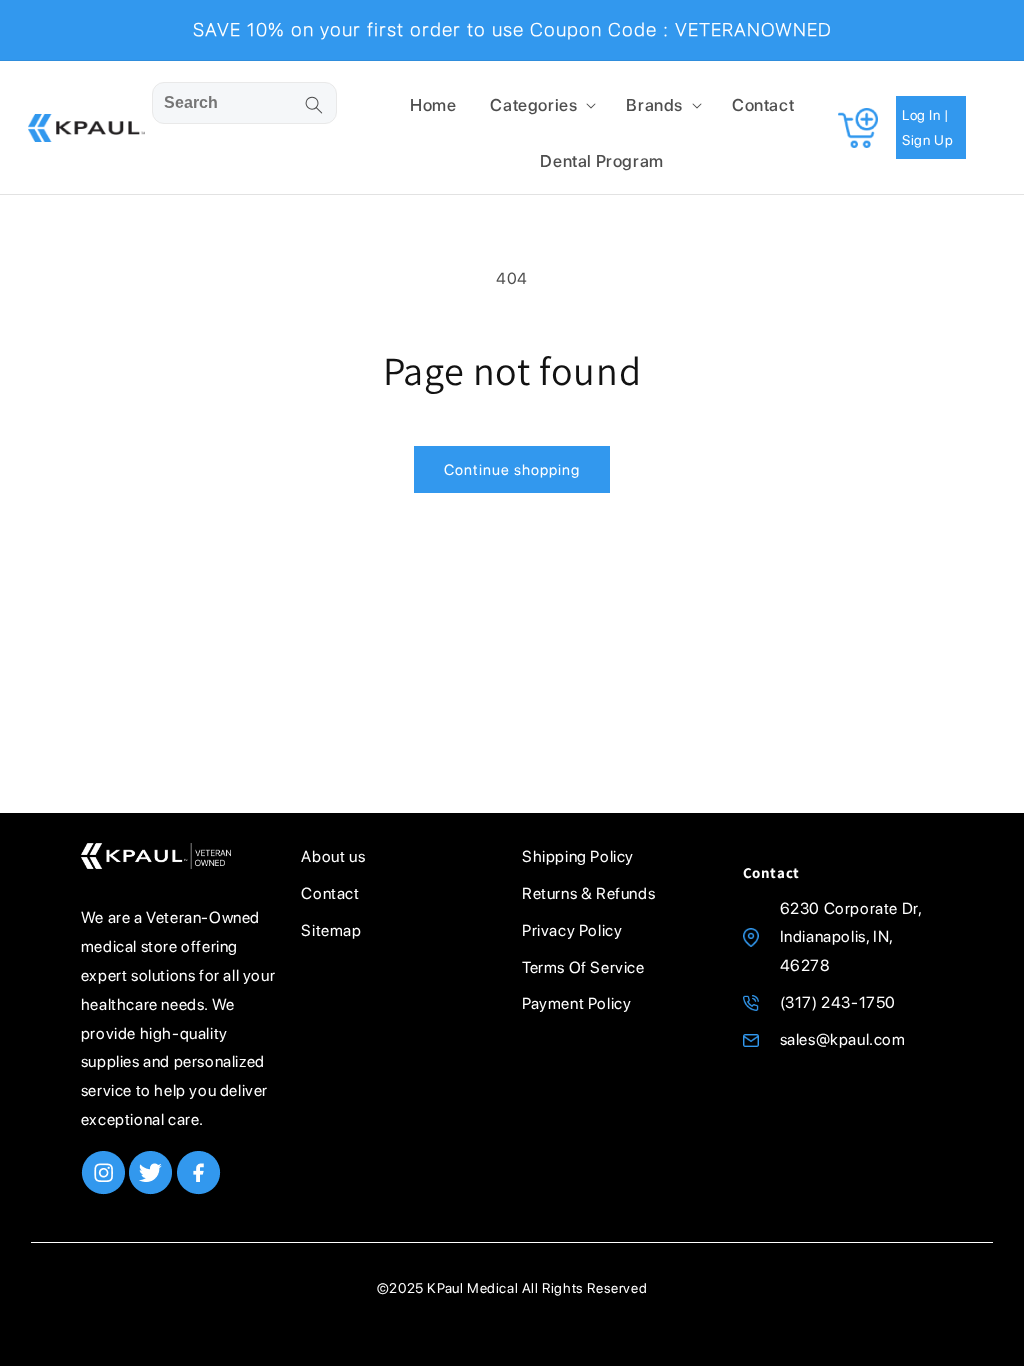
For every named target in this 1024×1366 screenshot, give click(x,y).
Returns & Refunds (588, 893)
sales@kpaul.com (843, 1039)
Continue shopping (512, 470)
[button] (541, 105)
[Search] (314, 105)
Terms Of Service (583, 967)
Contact (330, 893)
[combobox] (244, 103)
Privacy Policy (572, 930)
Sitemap (331, 930)
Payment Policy (576, 1003)
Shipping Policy (578, 856)
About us (333, 856)
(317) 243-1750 (838, 1002)
